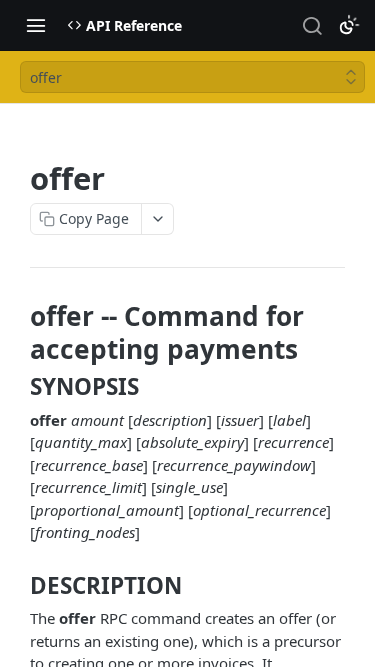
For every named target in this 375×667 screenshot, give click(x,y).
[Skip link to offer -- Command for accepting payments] (16, 332)
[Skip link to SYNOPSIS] (16, 387)
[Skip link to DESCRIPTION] (16, 585)
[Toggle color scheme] (349, 25)
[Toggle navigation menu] (36, 25)
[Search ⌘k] (312, 25)
